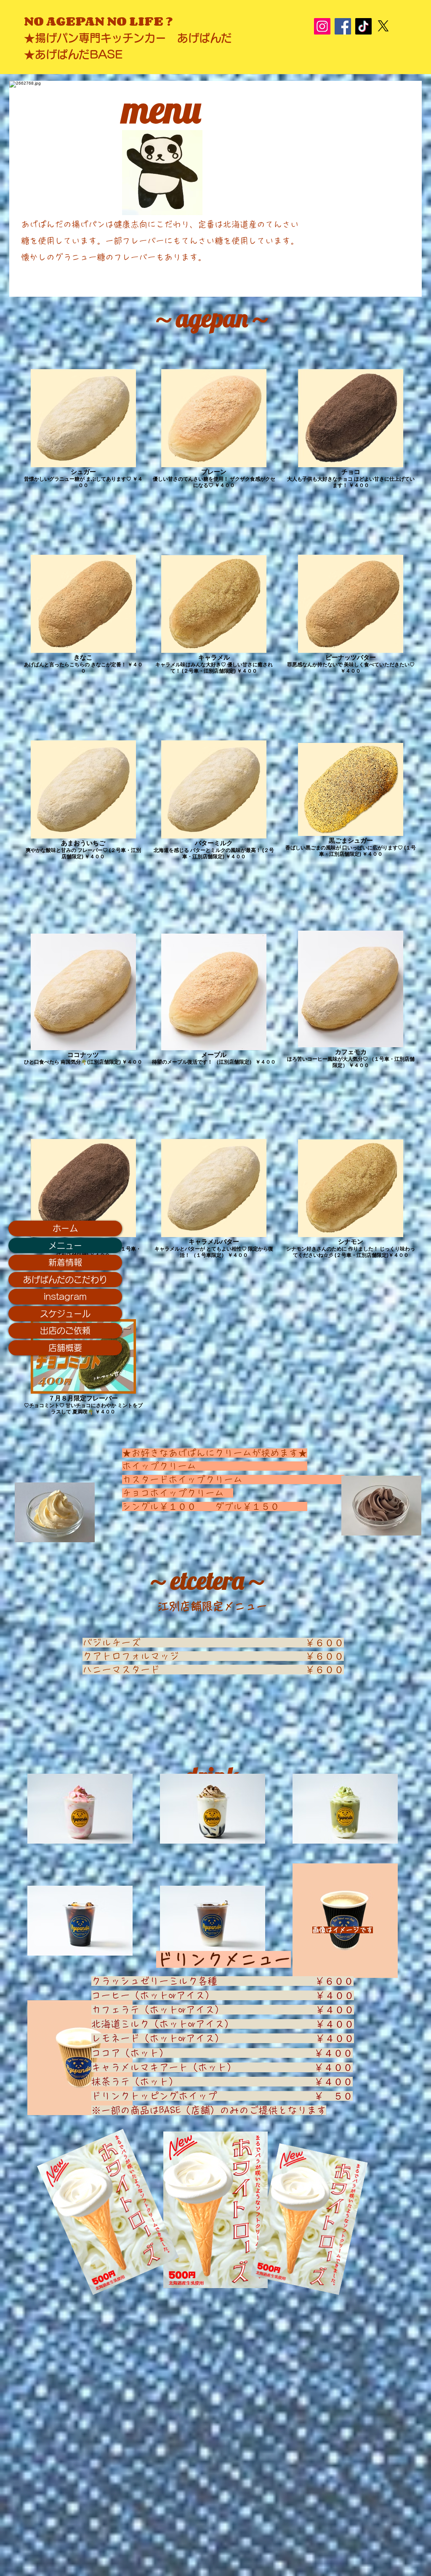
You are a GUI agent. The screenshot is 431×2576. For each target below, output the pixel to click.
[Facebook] (343, 26)
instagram (65, 1296)
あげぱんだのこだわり (65, 1280)
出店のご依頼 (65, 1331)
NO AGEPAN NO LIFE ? (104, 21)
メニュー (65, 1245)
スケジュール (65, 1314)
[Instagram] (322, 26)
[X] (383, 26)
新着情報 (65, 1262)
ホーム (65, 1228)
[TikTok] (363, 26)
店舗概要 (65, 1348)
